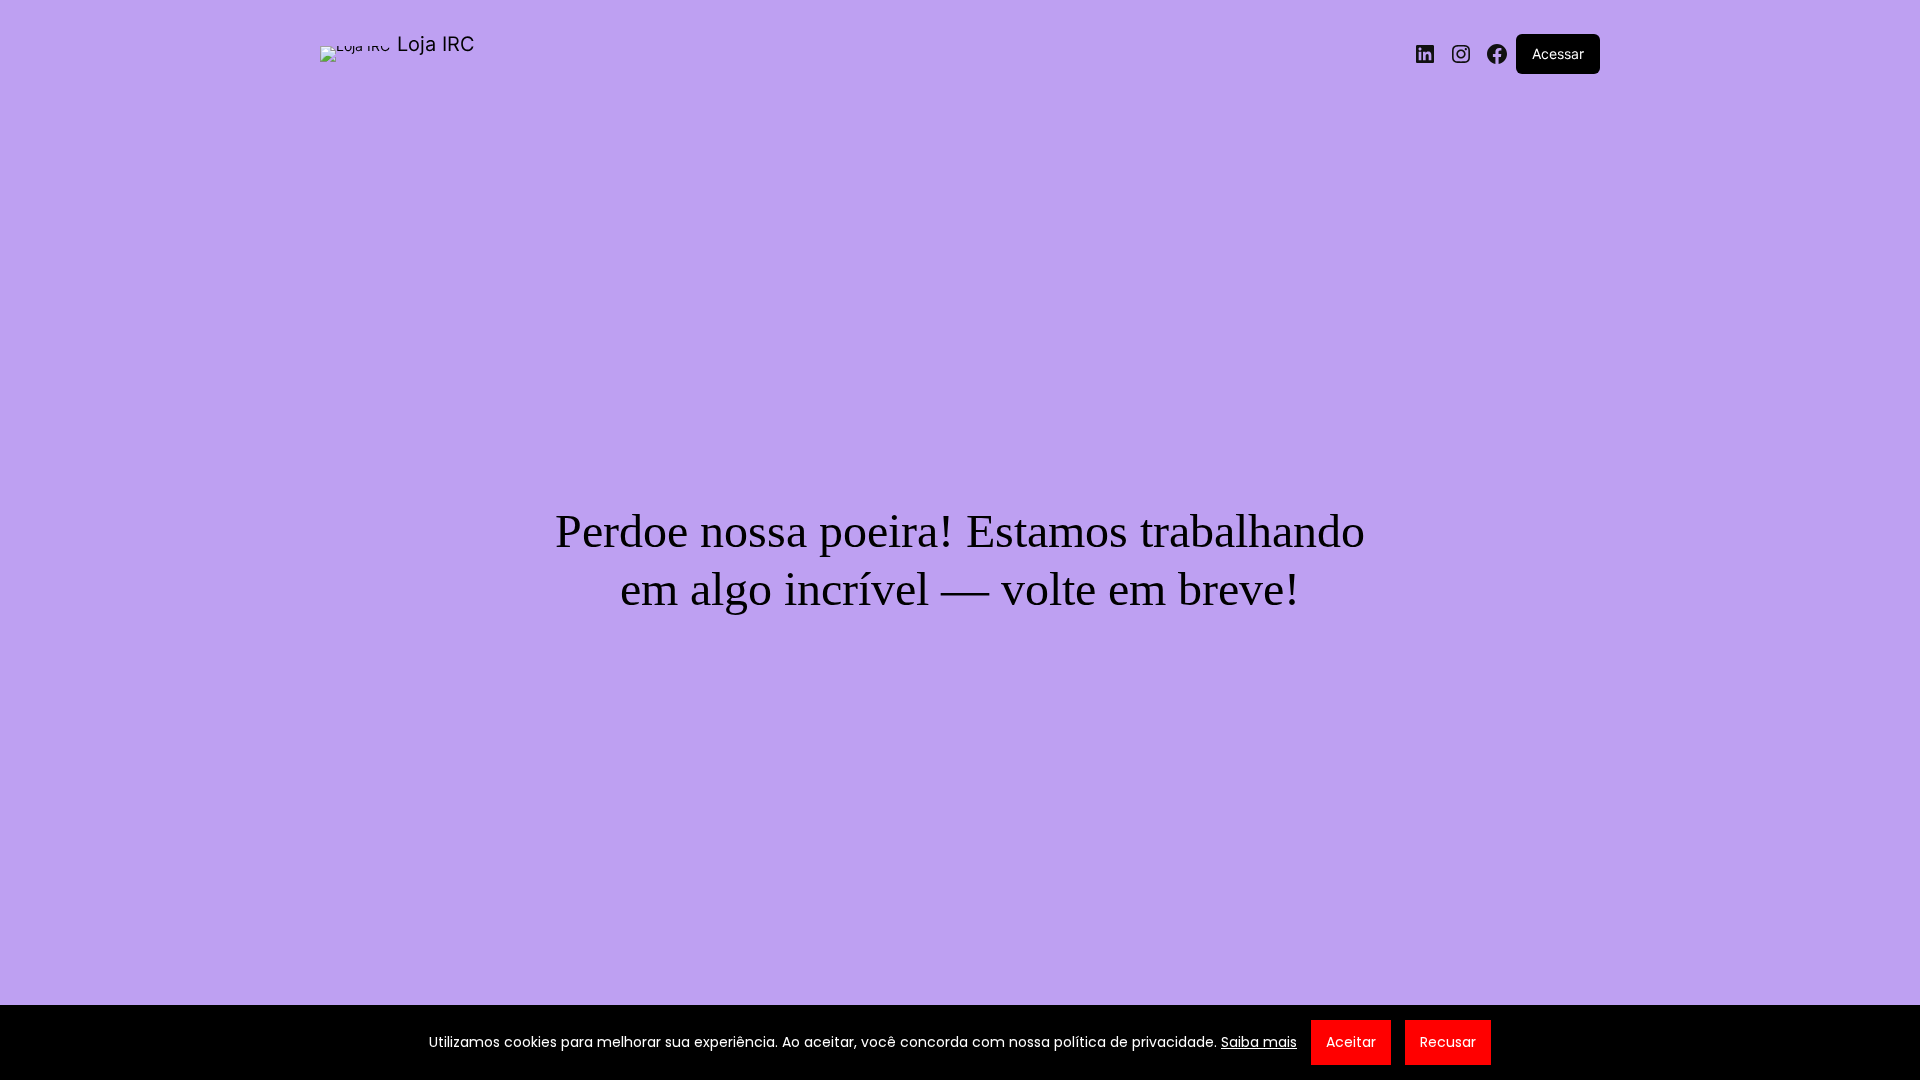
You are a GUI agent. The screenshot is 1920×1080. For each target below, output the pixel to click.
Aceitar (1351, 1042)
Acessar (1558, 53)
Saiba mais (1259, 1042)
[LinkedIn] (1425, 54)
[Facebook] (1497, 54)
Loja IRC (436, 44)
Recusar (1448, 1042)
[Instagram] (1461, 54)
